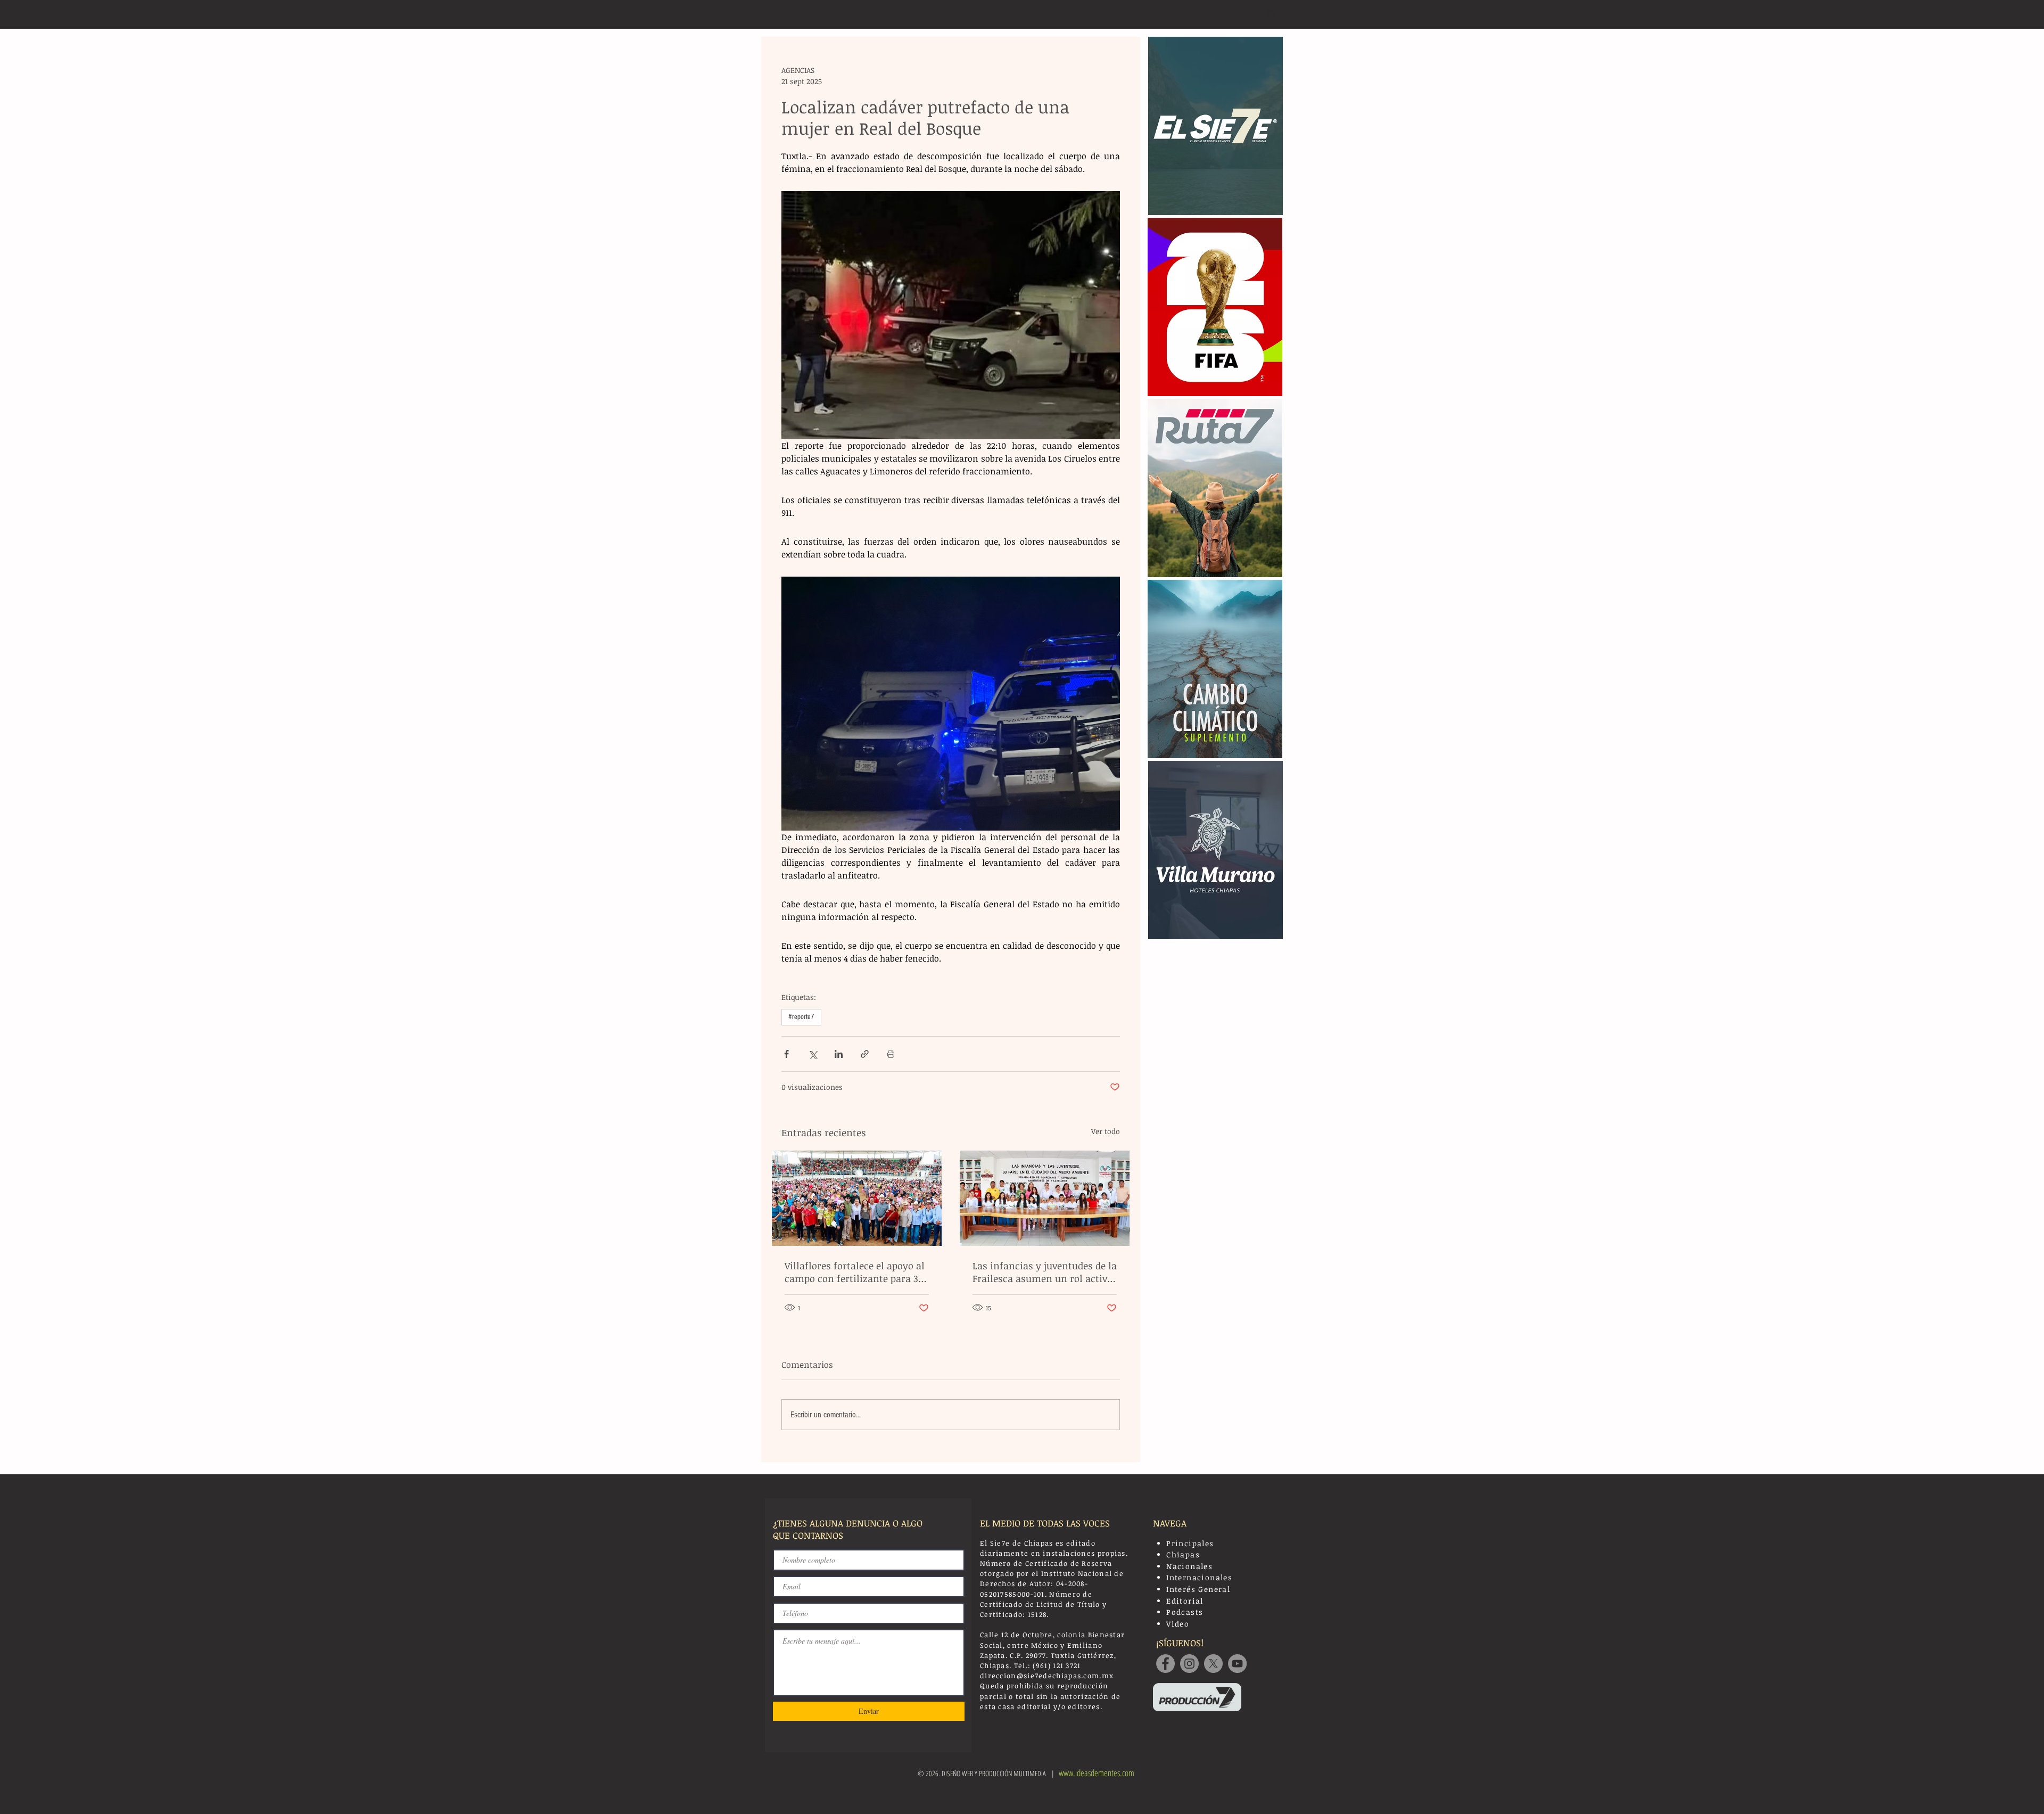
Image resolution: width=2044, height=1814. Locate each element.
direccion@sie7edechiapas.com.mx (1047, 1676)
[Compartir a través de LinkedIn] (839, 1054)
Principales (1190, 1543)
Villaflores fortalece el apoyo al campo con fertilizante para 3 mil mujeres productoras (855, 1272)
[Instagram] (1189, 1664)
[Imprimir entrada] (891, 1054)
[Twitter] (1213, 1664)
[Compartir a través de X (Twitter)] (813, 1054)
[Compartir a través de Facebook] (786, 1054)
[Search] (1272, 14)
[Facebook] (1165, 1664)
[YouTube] (1237, 1664)
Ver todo (1106, 1131)
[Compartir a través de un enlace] (865, 1054)
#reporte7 (801, 1017)
